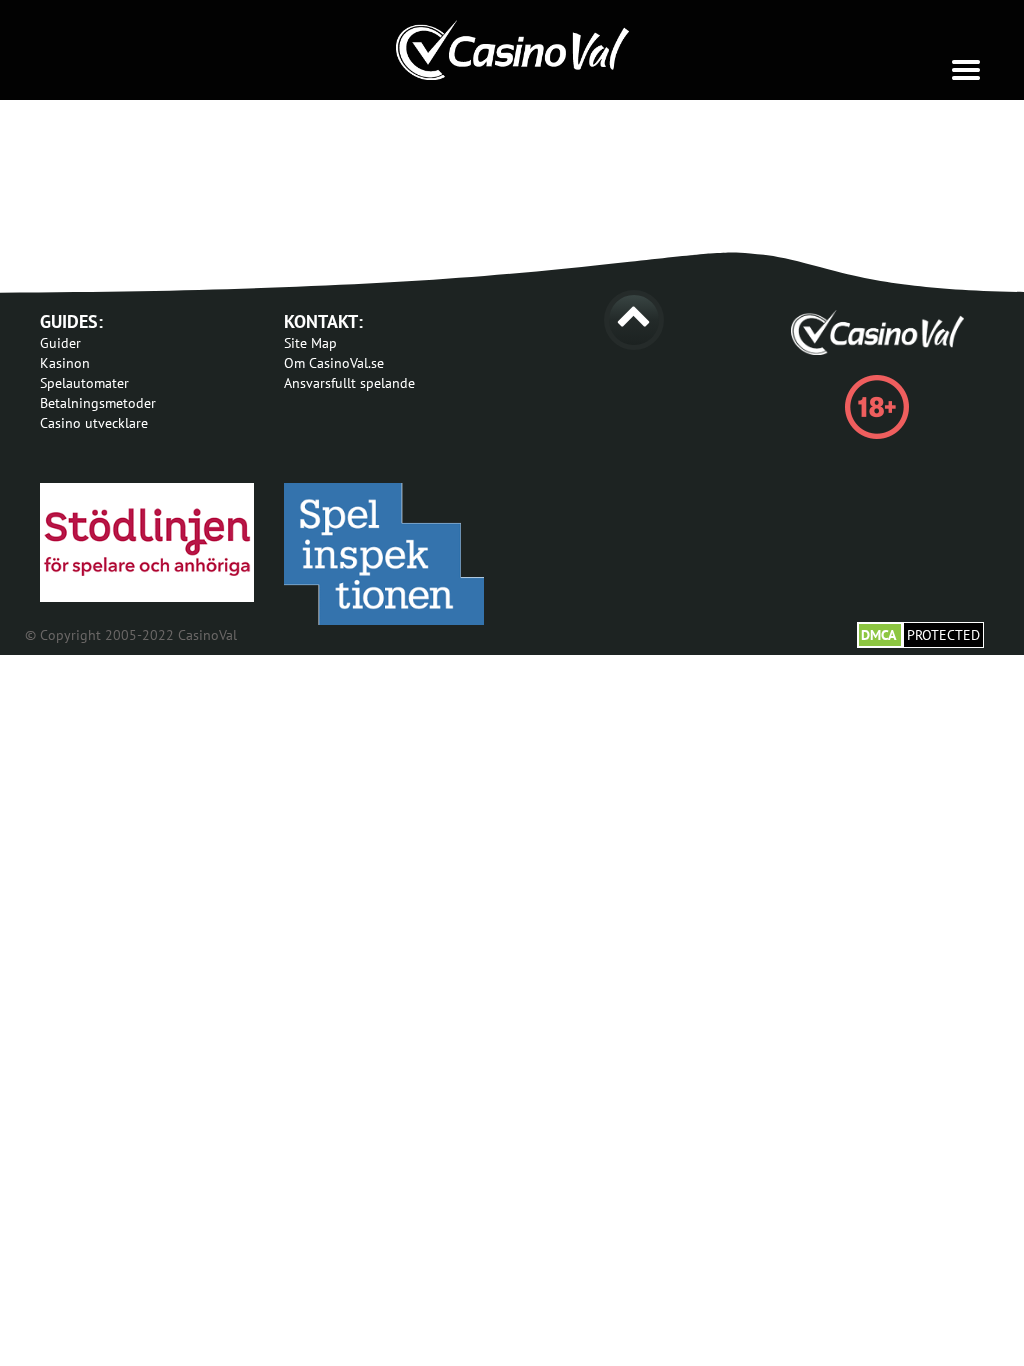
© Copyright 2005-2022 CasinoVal (131, 635)
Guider (60, 343)
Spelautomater (84, 383)
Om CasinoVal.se (334, 363)
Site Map (310, 343)
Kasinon (65, 363)
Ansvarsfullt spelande (349, 383)
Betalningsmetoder (98, 403)
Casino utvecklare (94, 423)
